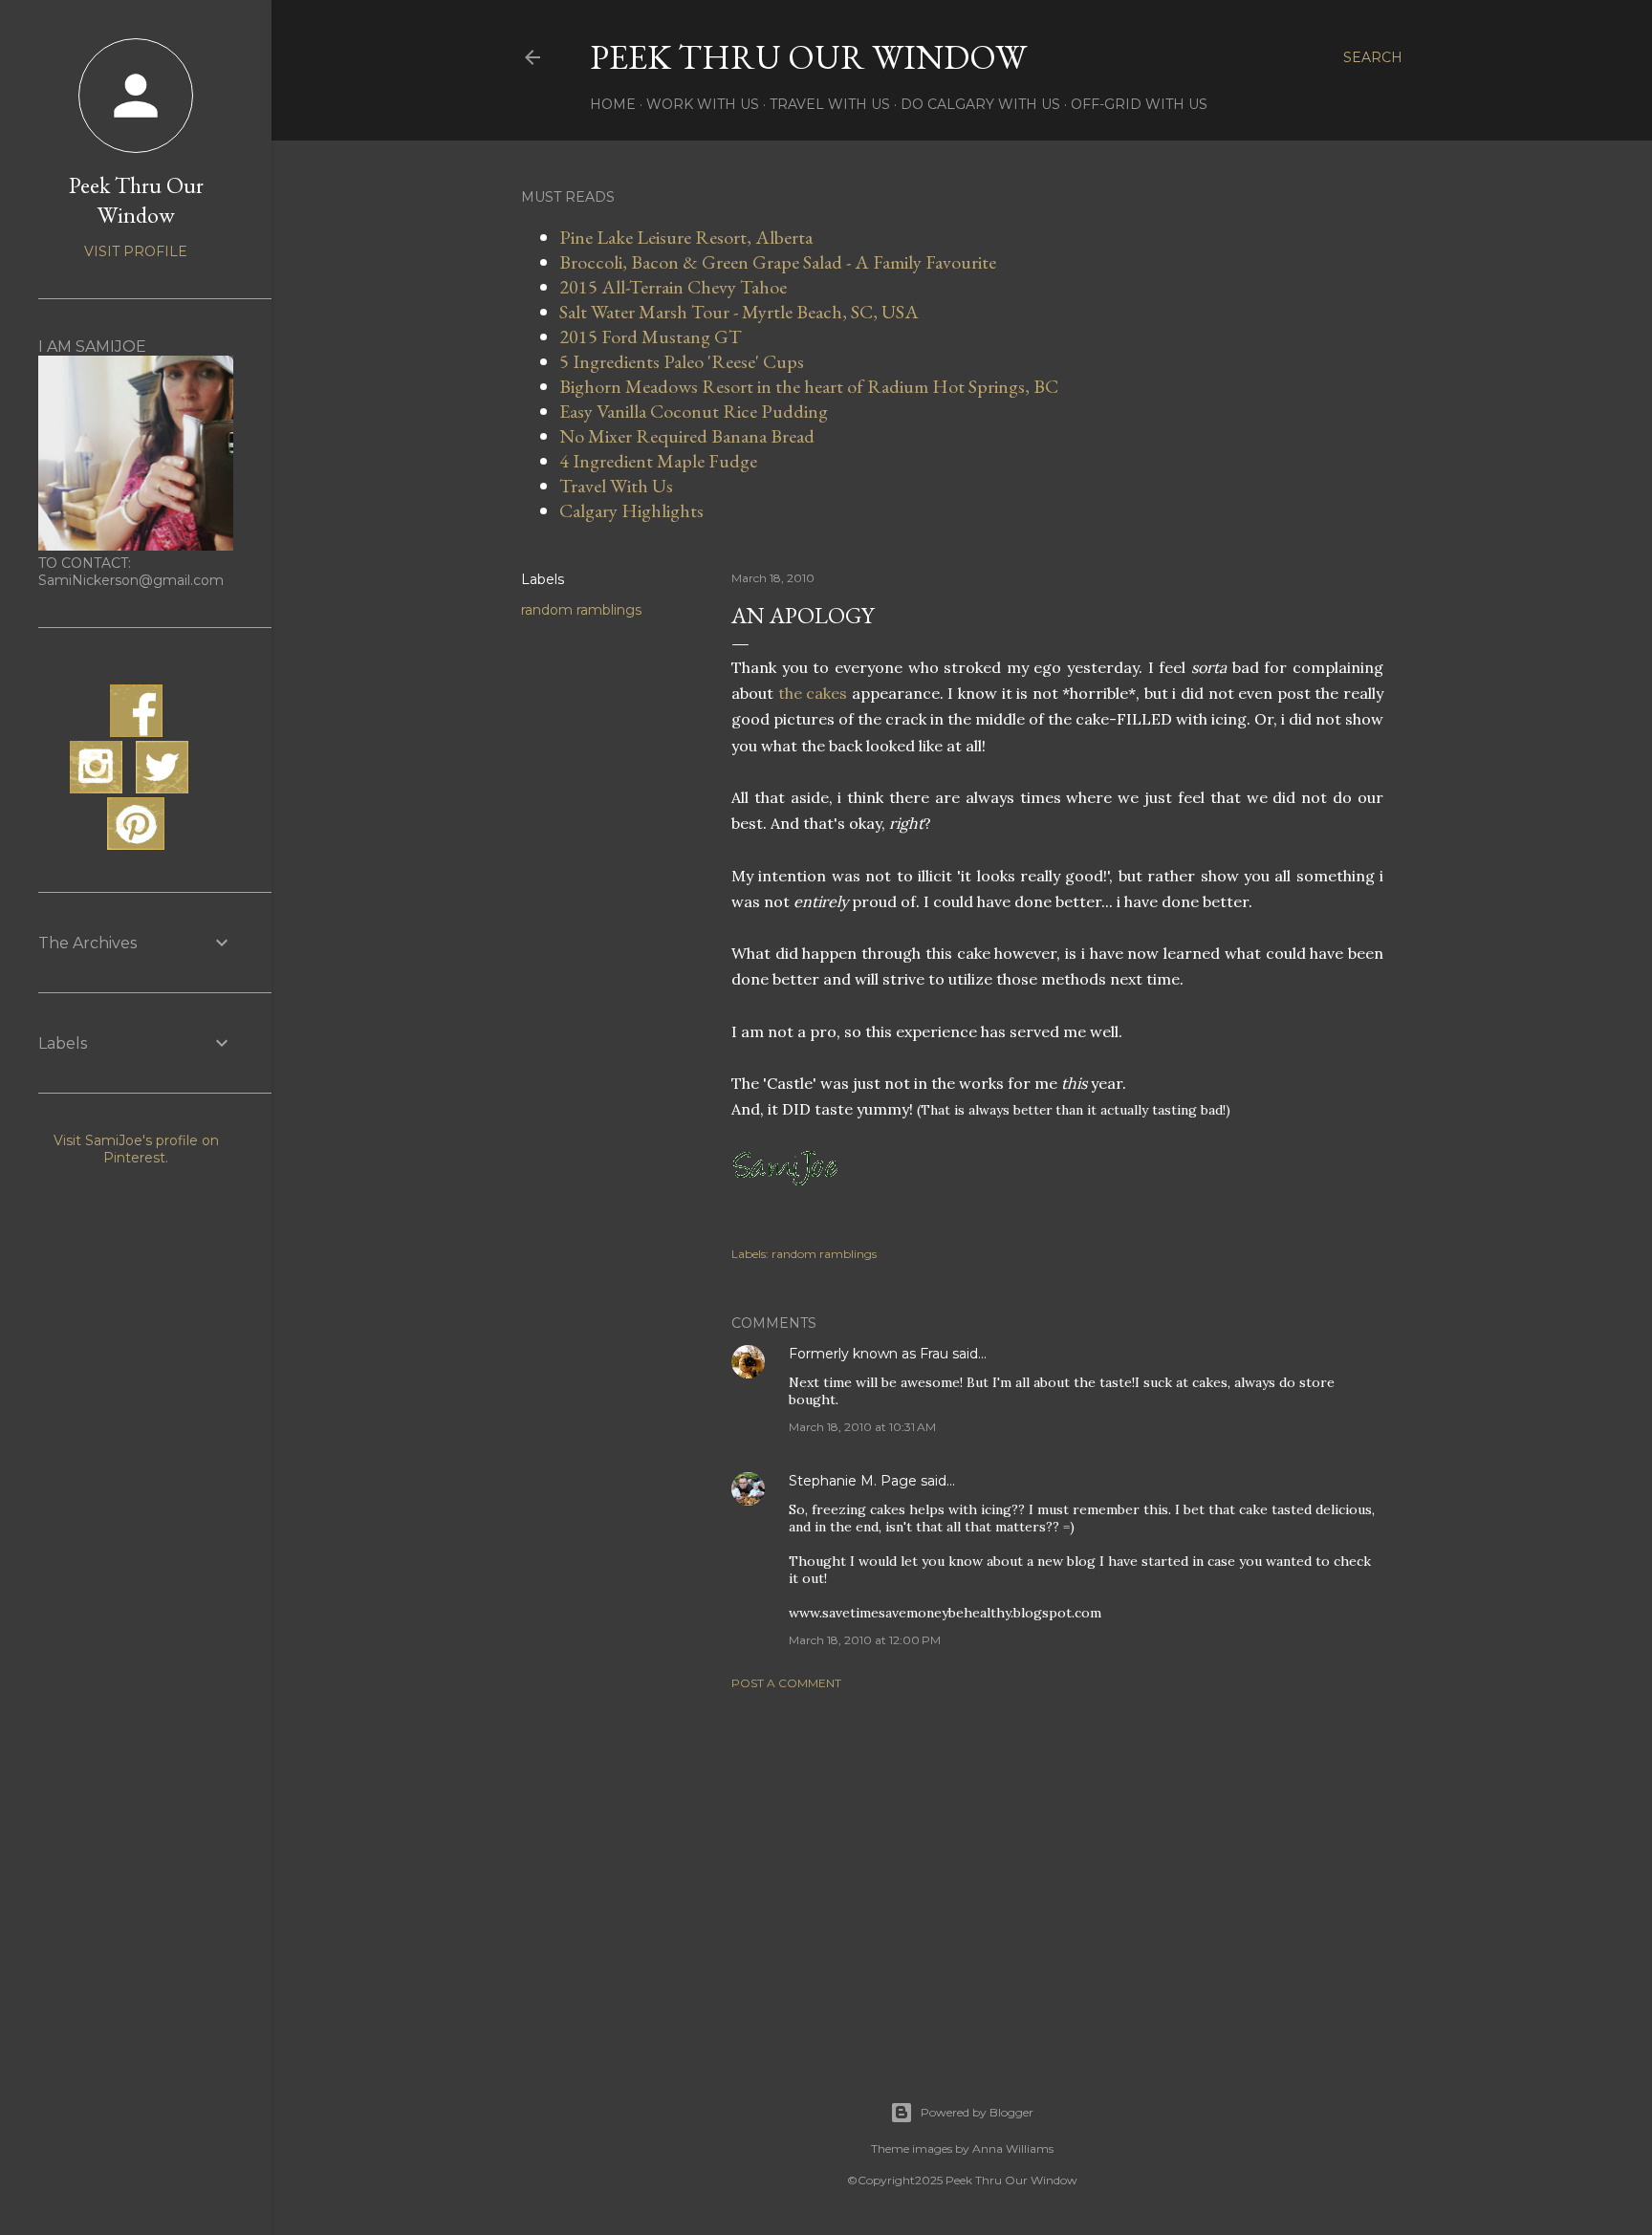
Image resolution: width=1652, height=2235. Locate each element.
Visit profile (136, 251)
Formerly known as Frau (869, 1354)
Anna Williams (1013, 2148)
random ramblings (581, 610)
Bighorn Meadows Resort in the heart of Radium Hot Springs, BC (809, 386)
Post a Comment (786, 1683)
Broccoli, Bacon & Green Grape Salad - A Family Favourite (778, 262)
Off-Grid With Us (1139, 104)
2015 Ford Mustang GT (651, 336)
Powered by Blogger (977, 2112)
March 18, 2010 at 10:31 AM (862, 1427)
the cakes (813, 693)
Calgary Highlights (631, 510)
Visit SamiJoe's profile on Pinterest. (136, 1149)
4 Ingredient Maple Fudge (658, 461)
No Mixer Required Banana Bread (687, 436)
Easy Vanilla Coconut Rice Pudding (694, 411)
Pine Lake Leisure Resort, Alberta (686, 237)
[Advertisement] (1057, 1872)
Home (613, 104)
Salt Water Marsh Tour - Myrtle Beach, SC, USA (739, 312)
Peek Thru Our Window (808, 57)
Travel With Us (830, 104)
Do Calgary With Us (980, 104)
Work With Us (703, 104)
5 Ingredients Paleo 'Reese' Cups (682, 361)
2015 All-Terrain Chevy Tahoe (673, 287)
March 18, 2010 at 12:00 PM (865, 1640)
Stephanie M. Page (853, 1481)
